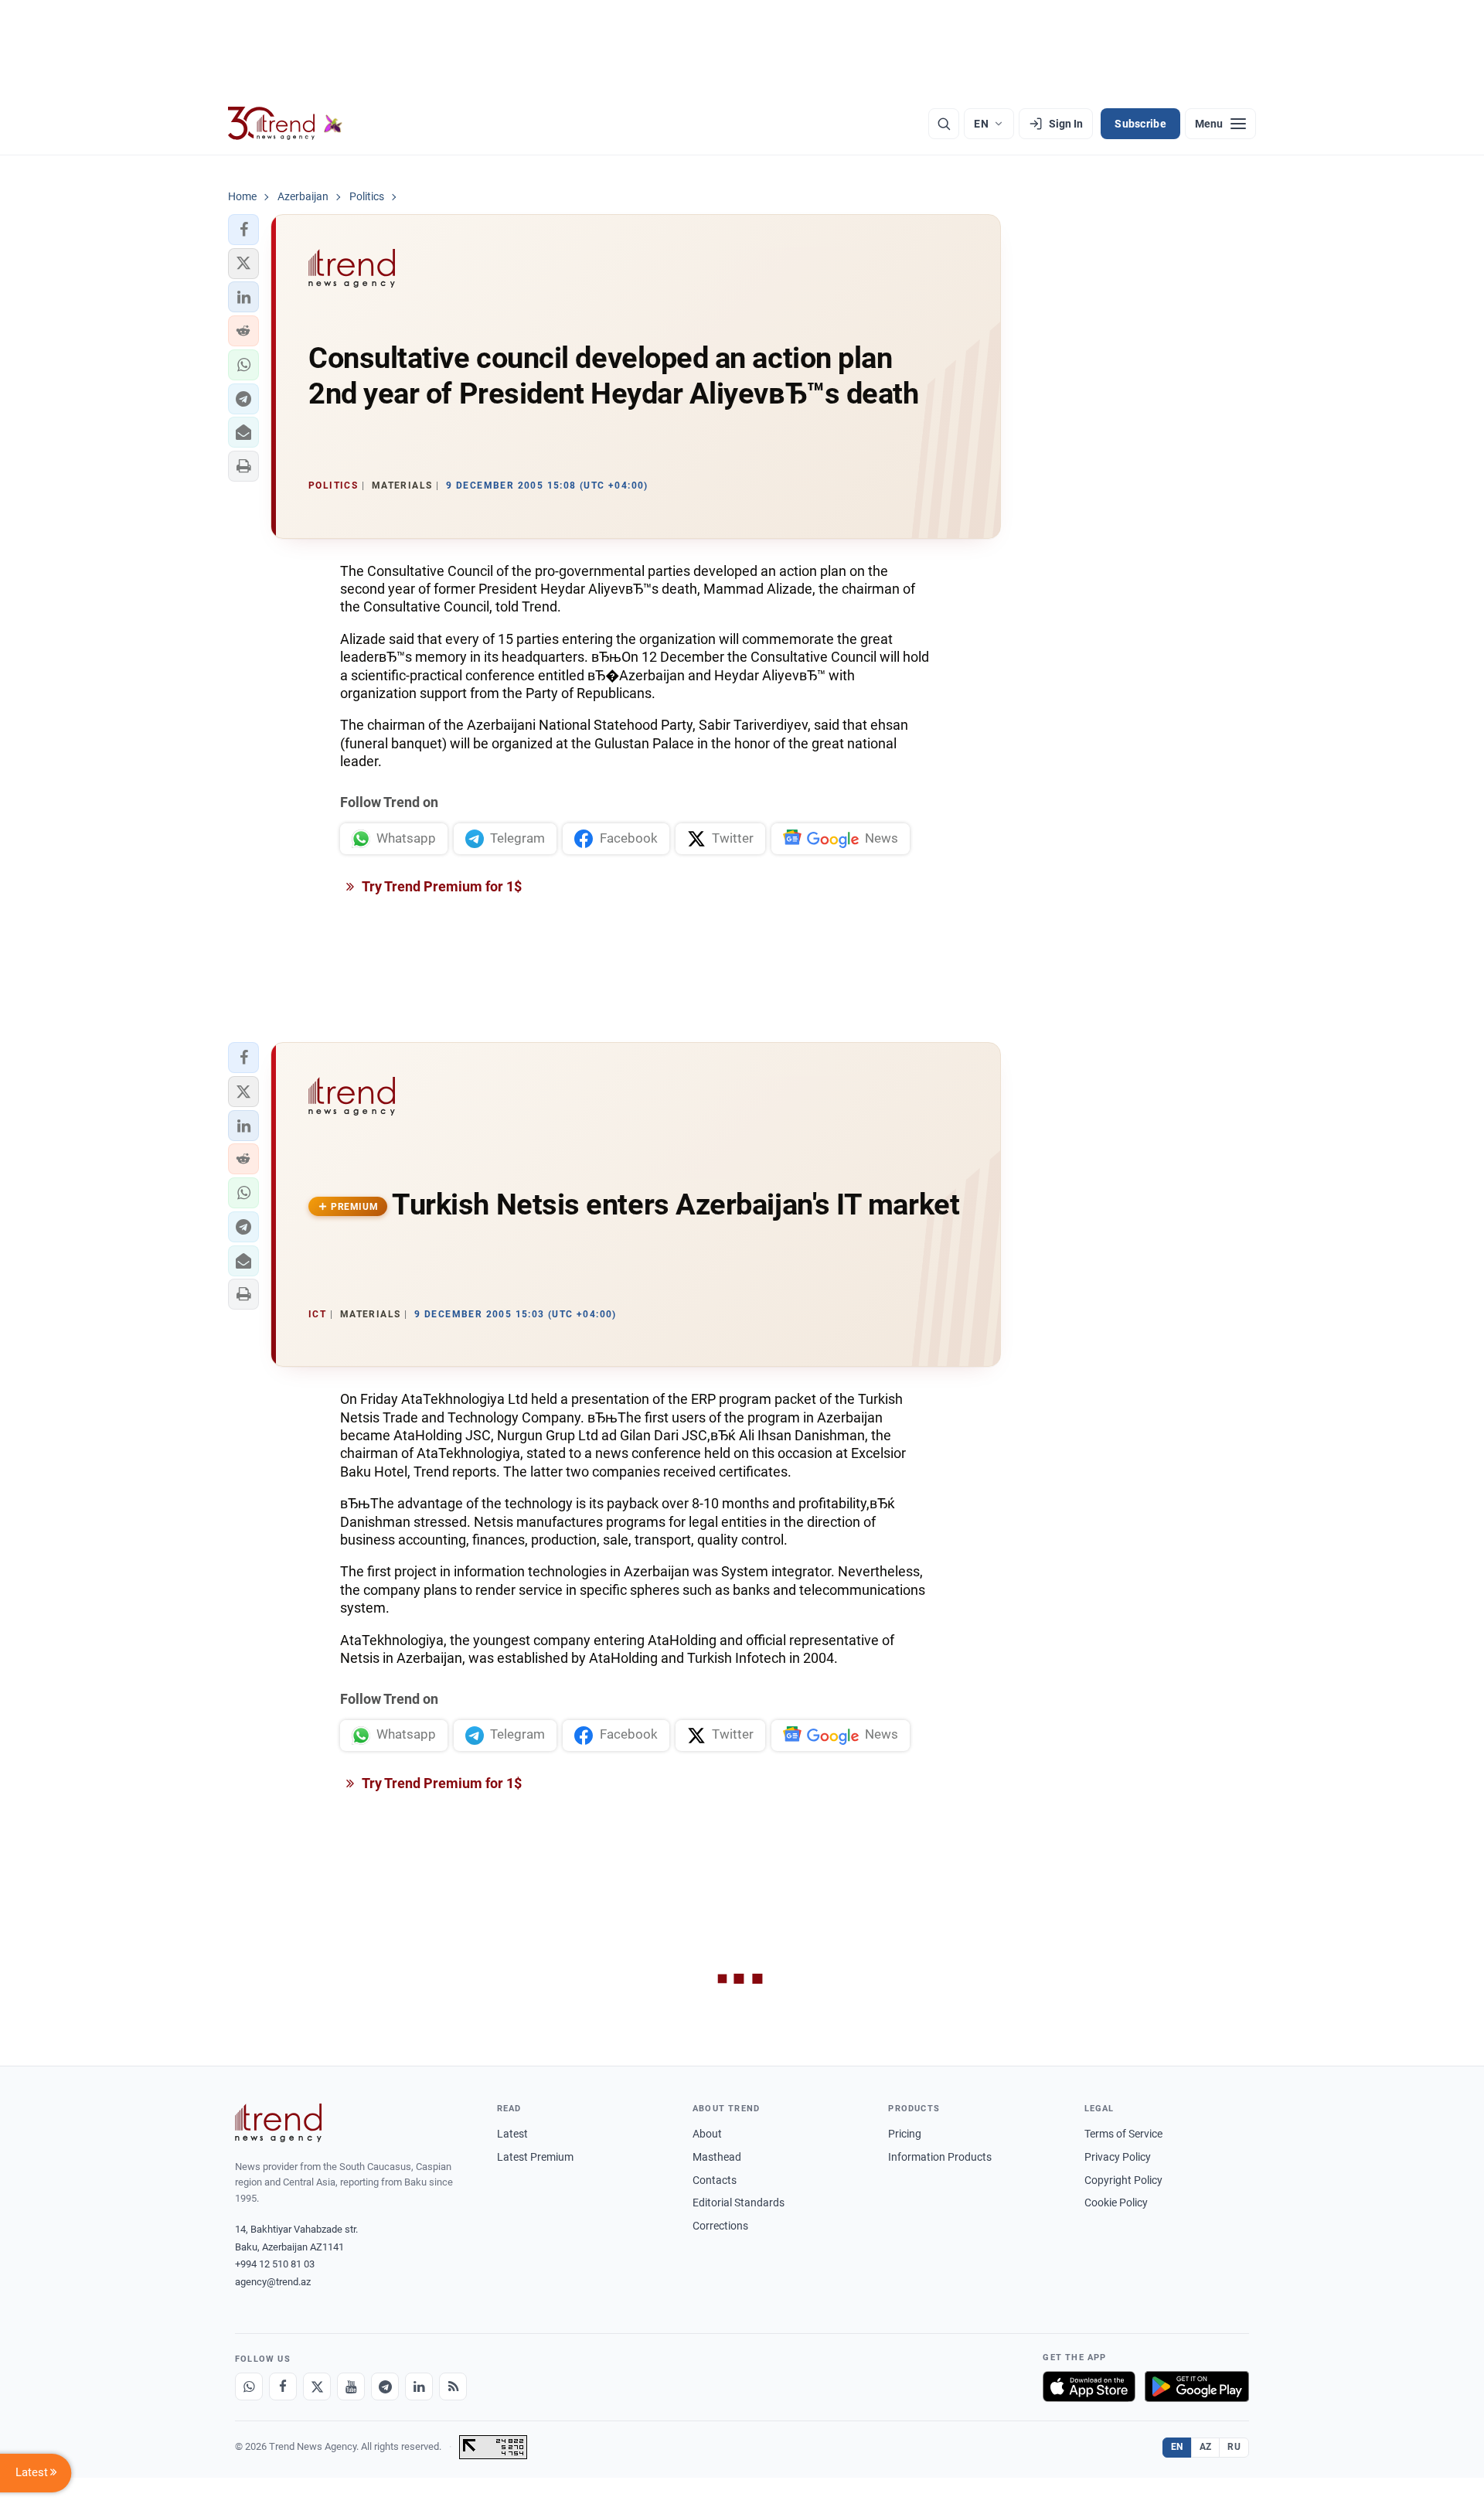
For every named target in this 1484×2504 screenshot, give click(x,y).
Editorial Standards (739, 2202)
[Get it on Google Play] (1197, 2386)
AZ (1206, 2447)
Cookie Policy (1116, 2202)
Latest (512, 2134)
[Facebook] (283, 2386)
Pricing (905, 2134)
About (707, 2134)
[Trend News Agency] (278, 2123)
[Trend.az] (285, 124)
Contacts (715, 2180)
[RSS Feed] (453, 2386)
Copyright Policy (1123, 2180)
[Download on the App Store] (1089, 2386)
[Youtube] (351, 2386)
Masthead (717, 2157)
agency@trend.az (273, 2282)
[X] (317, 2386)
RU (1234, 2447)
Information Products (940, 2157)
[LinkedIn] (419, 2386)
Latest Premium (535, 2157)
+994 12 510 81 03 (275, 2264)
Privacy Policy (1118, 2157)
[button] (243, 230)
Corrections (720, 2226)
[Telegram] (385, 2386)
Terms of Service (1123, 2134)
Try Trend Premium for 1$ (441, 886)
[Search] (944, 124)
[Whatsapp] (249, 2386)
